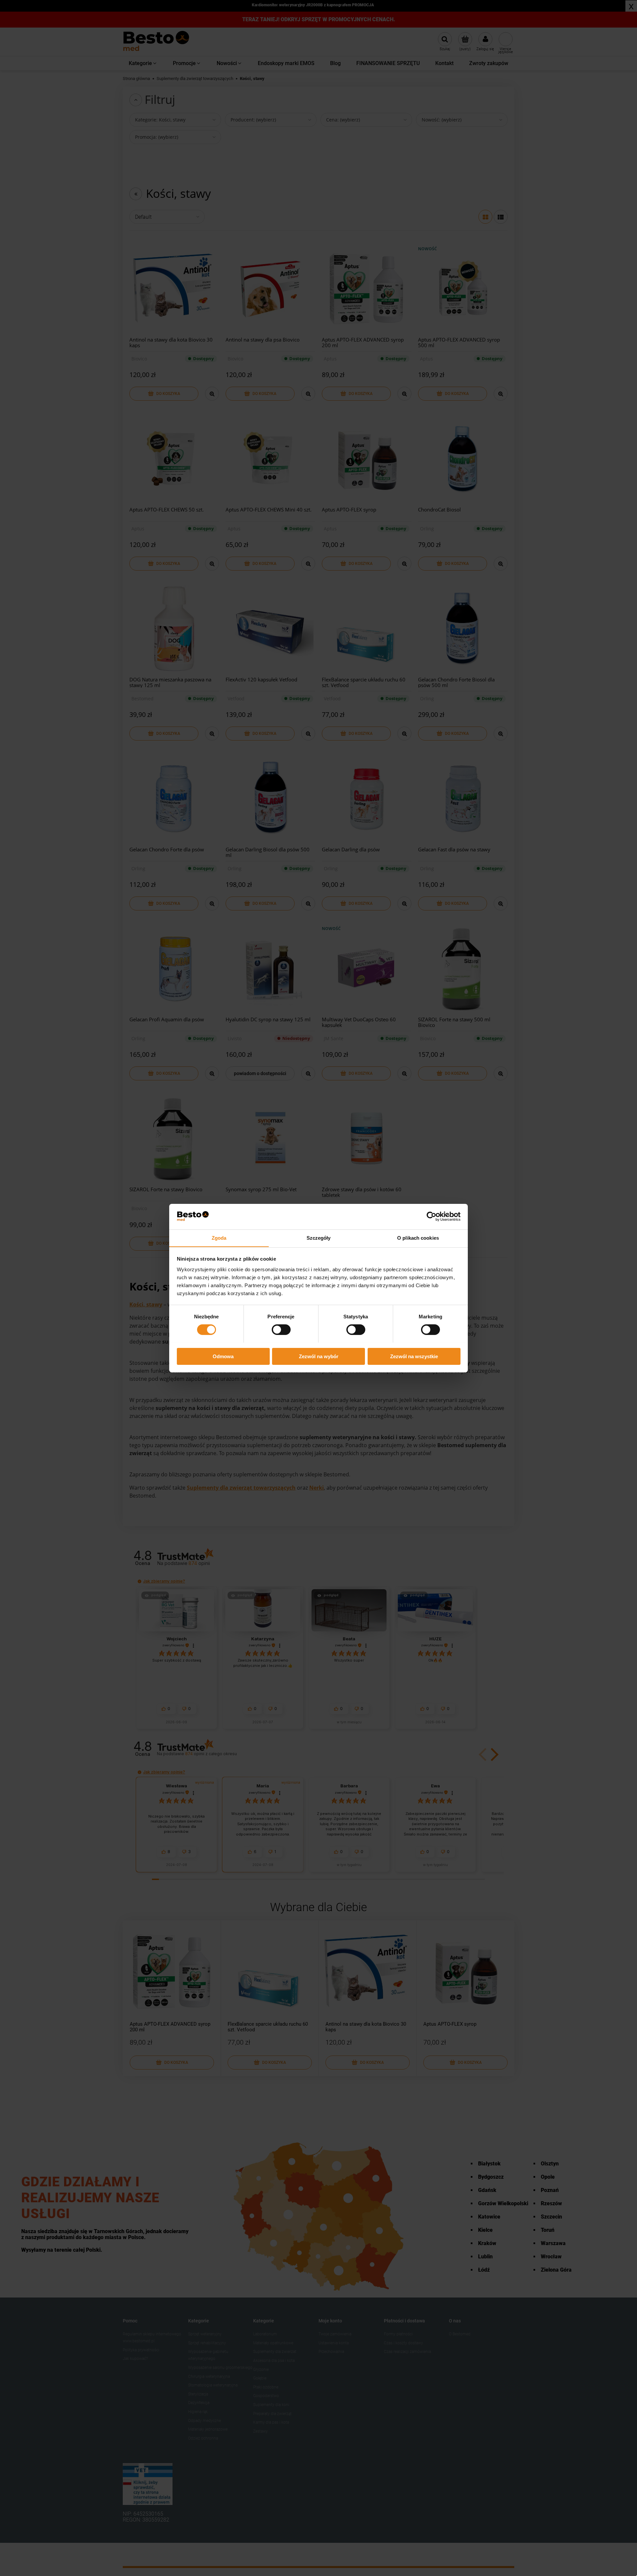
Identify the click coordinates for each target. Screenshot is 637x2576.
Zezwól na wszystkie (414, 1356)
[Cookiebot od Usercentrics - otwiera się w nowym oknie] (431, 1216)
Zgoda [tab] (219, 1238)
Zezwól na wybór (319, 1356)
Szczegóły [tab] (319, 1238)
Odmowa (223, 1356)
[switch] (281, 1330)
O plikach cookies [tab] (418, 1238)
